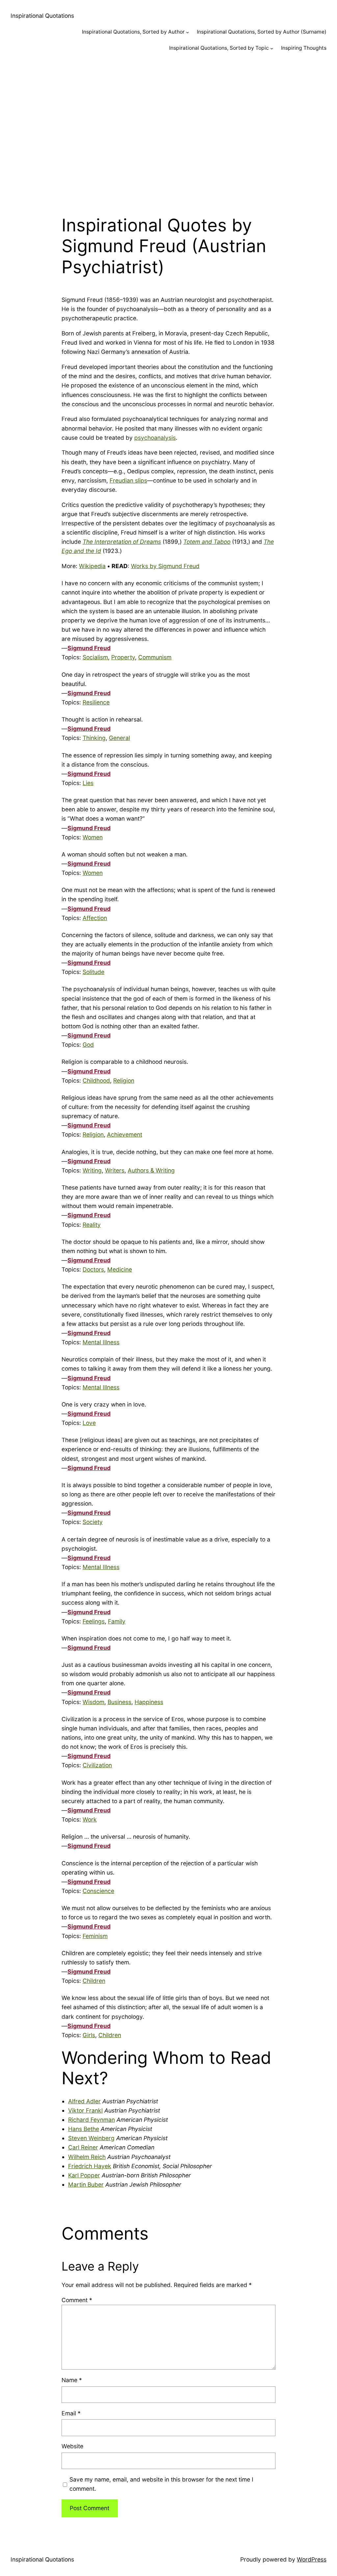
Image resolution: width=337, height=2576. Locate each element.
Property (123, 657)
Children (94, 1981)
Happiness (149, 1702)
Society (93, 1522)
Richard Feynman (91, 2120)
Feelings (94, 1621)
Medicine (120, 1269)
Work (90, 1819)
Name (72, 2380)
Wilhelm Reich (87, 2157)
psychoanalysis (155, 438)
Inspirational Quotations (42, 16)
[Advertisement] (168, 130)
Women (93, 837)
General (119, 738)
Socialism (95, 657)
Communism (155, 657)
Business (119, 1702)
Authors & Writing (151, 1170)
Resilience (96, 702)
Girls (89, 2035)
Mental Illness (101, 1342)
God (88, 1045)
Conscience (98, 1891)
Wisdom (93, 1702)
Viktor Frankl (85, 2110)
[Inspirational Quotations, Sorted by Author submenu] (187, 32)
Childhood (96, 1080)
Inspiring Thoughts (304, 48)
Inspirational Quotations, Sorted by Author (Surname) (262, 32)
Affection (95, 918)
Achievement (125, 1134)
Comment (77, 2300)
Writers (115, 1170)
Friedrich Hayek (90, 2166)
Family (117, 1621)
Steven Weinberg (91, 2138)
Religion (124, 1080)
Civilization (97, 1765)
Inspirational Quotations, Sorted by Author (133, 32)
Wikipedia (92, 566)
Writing (92, 1170)
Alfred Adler (84, 2101)
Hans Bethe (84, 2129)
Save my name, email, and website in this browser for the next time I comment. (161, 2484)
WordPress (312, 2559)
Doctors (93, 1269)
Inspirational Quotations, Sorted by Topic (219, 48)
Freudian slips (128, 480)
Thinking (94, 738)
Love (89, 1423)
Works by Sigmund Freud (165, 566)
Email (71, 2413)
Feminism (95, 1936)
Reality (92, 1225)
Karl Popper (84, 2175)
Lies (88, 783)
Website (72, 2446)
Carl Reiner (83, 2147)
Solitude (93, 972)
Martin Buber (86, 2184)
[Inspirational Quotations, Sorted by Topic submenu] (272, 48)
